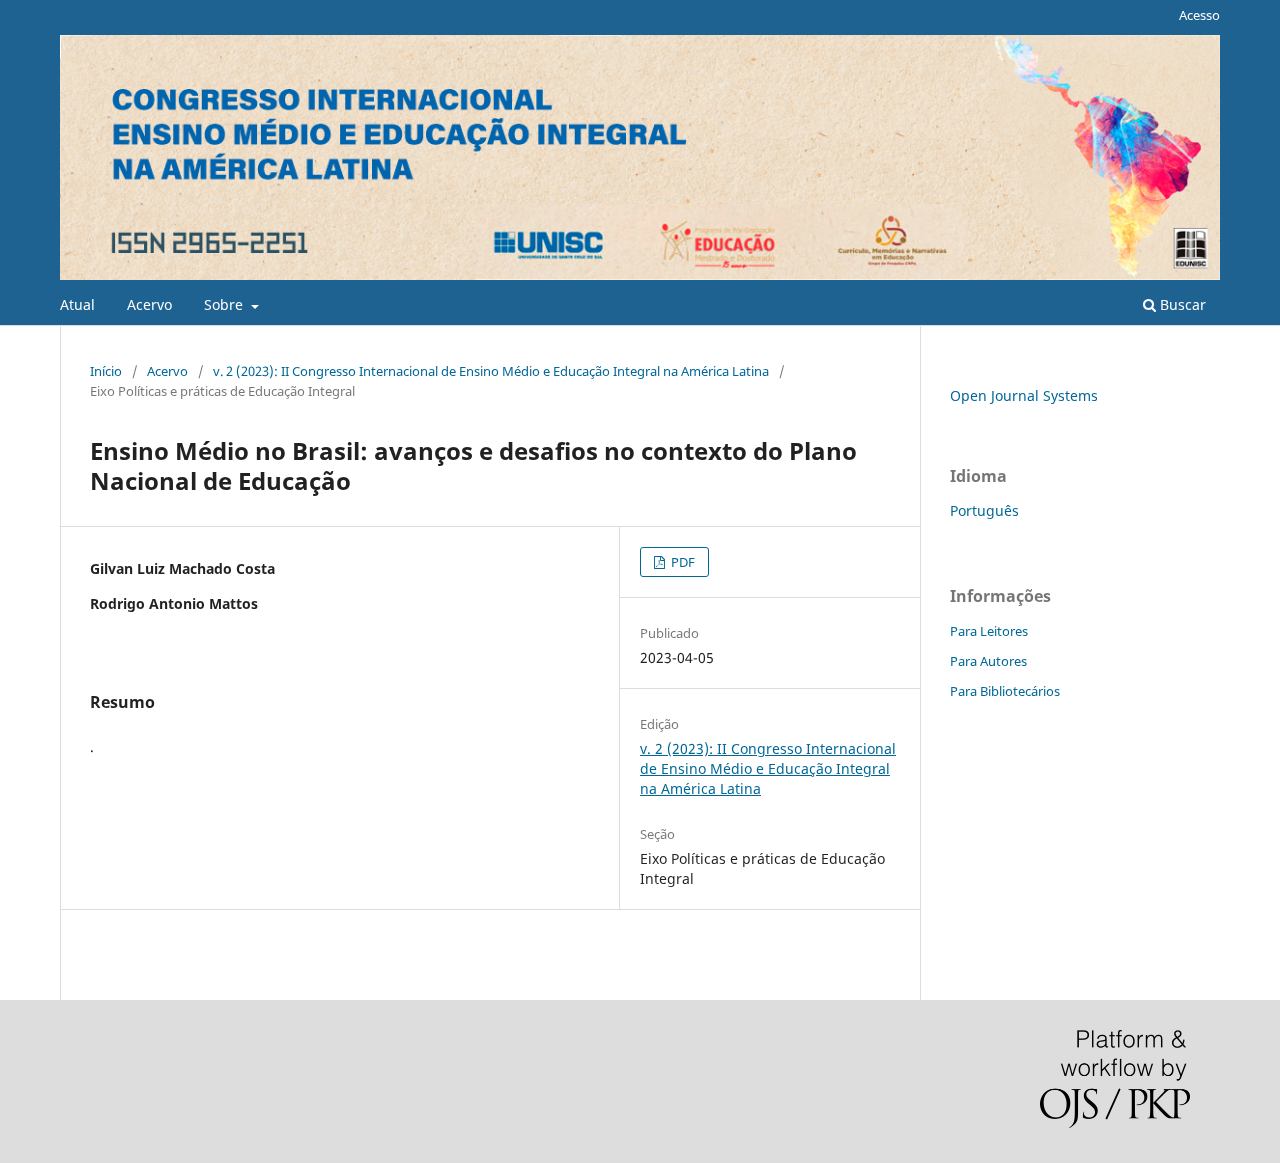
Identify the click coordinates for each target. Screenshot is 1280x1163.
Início (106, 371)
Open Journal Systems (1024, 395)
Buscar (1181, 304)
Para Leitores (989, 631)
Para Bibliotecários (1005, 691)
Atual (77, 304)
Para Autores (988, 661)
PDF (681, 562)
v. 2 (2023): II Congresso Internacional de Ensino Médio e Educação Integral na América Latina (491, 371)
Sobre (225, 304)
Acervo (149, 304)
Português (984, 510)
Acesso (1199, 15)
